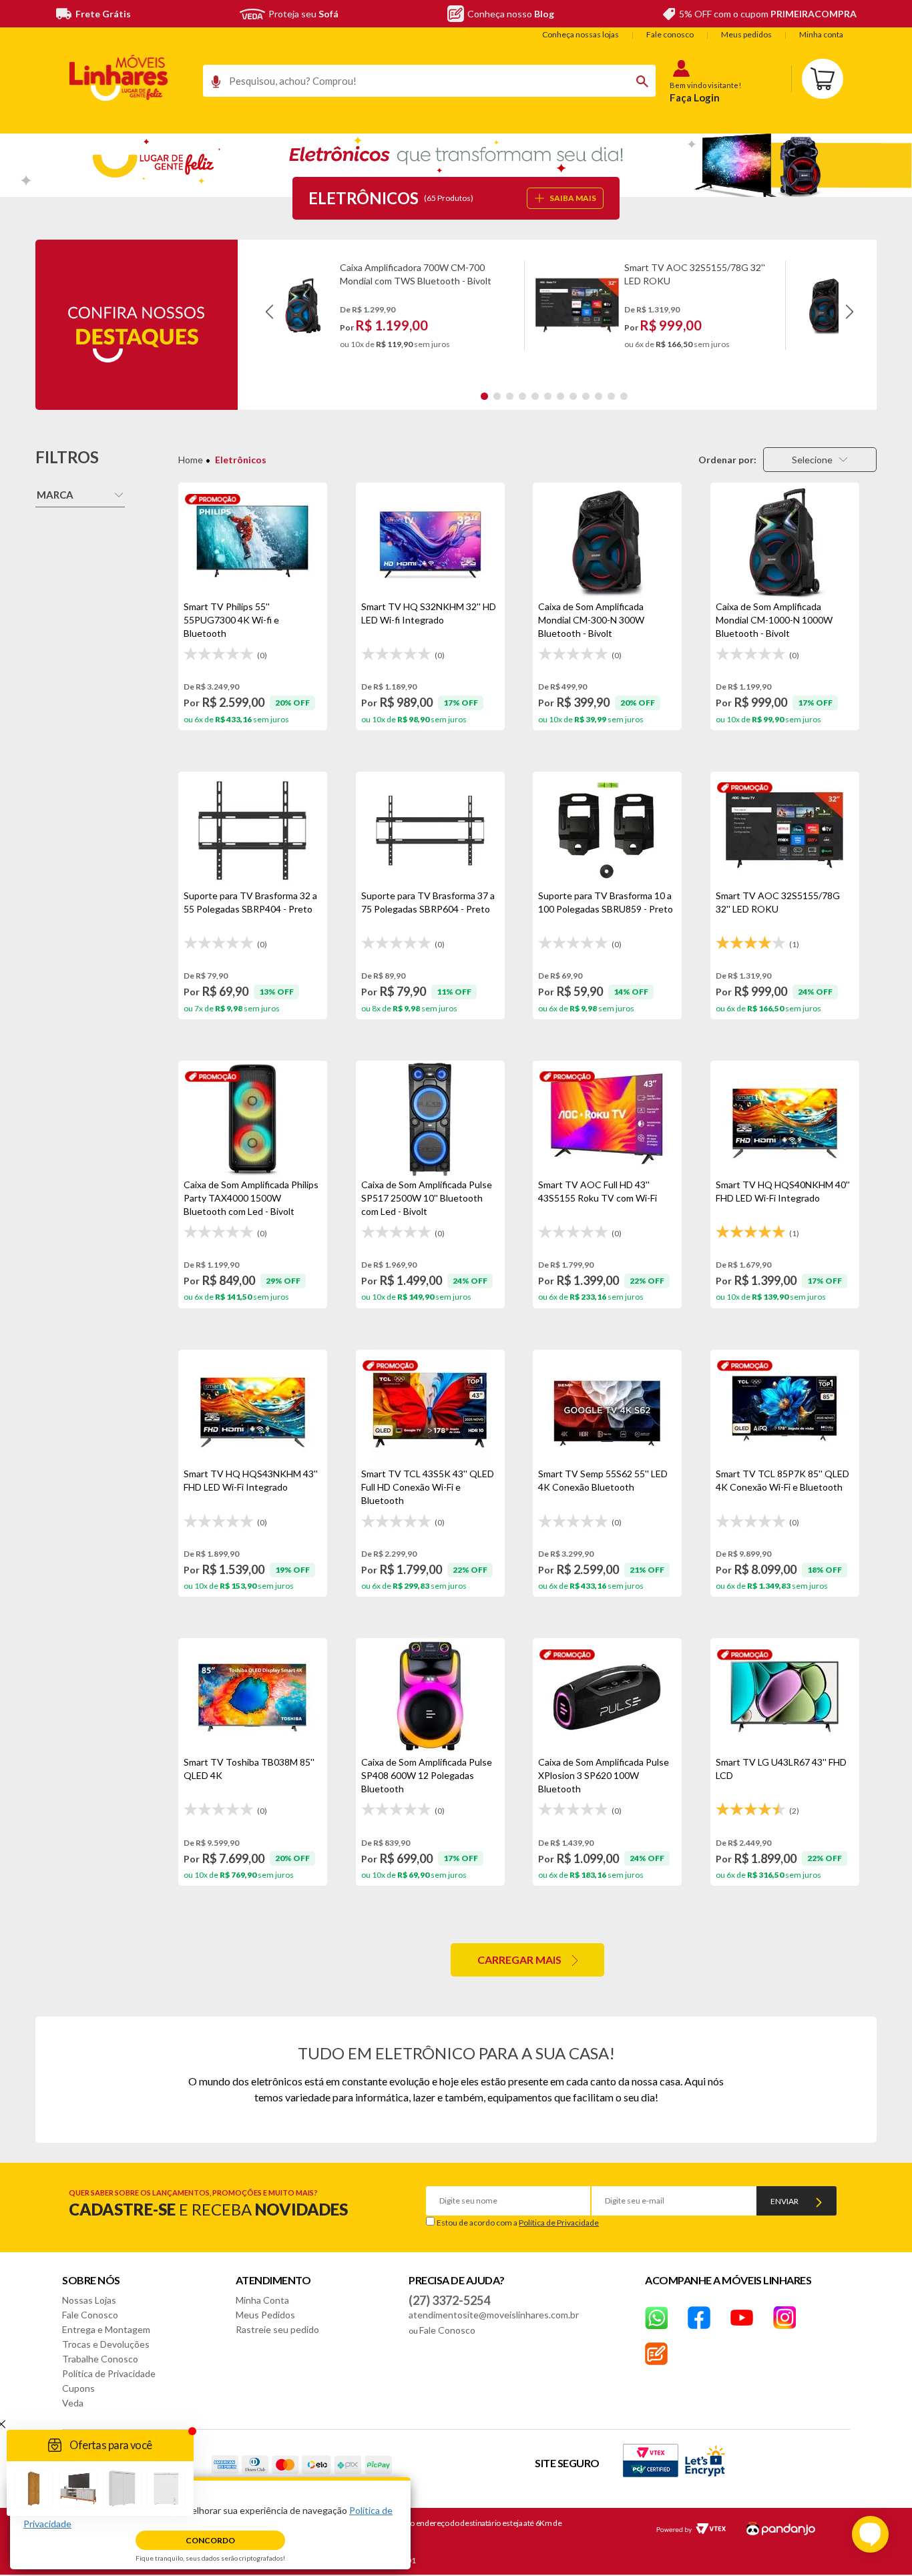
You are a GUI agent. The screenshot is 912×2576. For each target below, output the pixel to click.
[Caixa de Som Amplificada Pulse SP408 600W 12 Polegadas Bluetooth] (430, 1697)
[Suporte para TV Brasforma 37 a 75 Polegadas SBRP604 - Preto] (430, 830)
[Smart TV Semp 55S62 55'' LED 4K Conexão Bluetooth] (607, 1408)
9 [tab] (586, 396)
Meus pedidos (746, 34)
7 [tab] (560, 396)
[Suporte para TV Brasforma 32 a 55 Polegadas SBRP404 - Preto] (253, 830)
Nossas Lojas (89, 2300)
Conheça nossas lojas (581, 34)
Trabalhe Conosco (100, 2359)
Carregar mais (519, 1960)
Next (850, 312)
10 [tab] (599, 396)
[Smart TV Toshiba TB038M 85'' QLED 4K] (253, 1697)
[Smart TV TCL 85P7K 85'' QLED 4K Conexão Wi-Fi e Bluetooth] (785, 1408)
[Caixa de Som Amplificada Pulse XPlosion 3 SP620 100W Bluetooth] (607, 1697)
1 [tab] (484, 396)
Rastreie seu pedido (277, 2329)
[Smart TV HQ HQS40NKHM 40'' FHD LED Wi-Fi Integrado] (785, 1119)
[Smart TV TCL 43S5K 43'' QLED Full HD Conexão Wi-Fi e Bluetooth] (430, 1408)
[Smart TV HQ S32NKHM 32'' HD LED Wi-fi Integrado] (430, 541)
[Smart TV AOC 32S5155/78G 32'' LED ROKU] (785, 830)
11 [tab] (611, 396)
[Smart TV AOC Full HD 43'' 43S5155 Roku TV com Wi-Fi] (607, 1119)
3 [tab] (510, 396)
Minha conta (821, 34)
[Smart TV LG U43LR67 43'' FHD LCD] (785, 1697)
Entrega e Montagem (106, 2329)
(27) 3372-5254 (449, 2300)
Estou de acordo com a (518, 2223)
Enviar (784, 2201)
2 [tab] (497, 396)
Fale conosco (670, 34)
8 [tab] (573, 396)
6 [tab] (548, 396)
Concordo (210, 2540)
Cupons (78, 2388)
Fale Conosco (90, 2315)
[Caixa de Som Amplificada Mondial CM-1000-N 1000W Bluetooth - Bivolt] (785, 541)
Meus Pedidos (265, 2315)
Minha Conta (262, 2300)
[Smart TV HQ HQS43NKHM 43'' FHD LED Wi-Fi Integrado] (253, 1408)
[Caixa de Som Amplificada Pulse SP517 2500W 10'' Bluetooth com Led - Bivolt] (430, 1119)
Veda (73, 2403)
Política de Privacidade (559, 2223)
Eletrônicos (241, 460)
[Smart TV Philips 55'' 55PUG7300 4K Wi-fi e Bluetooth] (253, 541)
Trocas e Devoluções (106, 2344)
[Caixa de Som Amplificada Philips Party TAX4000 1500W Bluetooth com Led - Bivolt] (253, 1119)
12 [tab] (624, 396)
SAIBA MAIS (573, 198)
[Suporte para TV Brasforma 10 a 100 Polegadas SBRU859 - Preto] (607, 830)
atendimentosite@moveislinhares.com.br (494, 2315)
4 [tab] (522, 396)
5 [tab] (535, 396)
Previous (269, 312)
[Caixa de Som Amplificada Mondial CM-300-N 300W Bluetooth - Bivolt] (607, 541)
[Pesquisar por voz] (211, 85)
